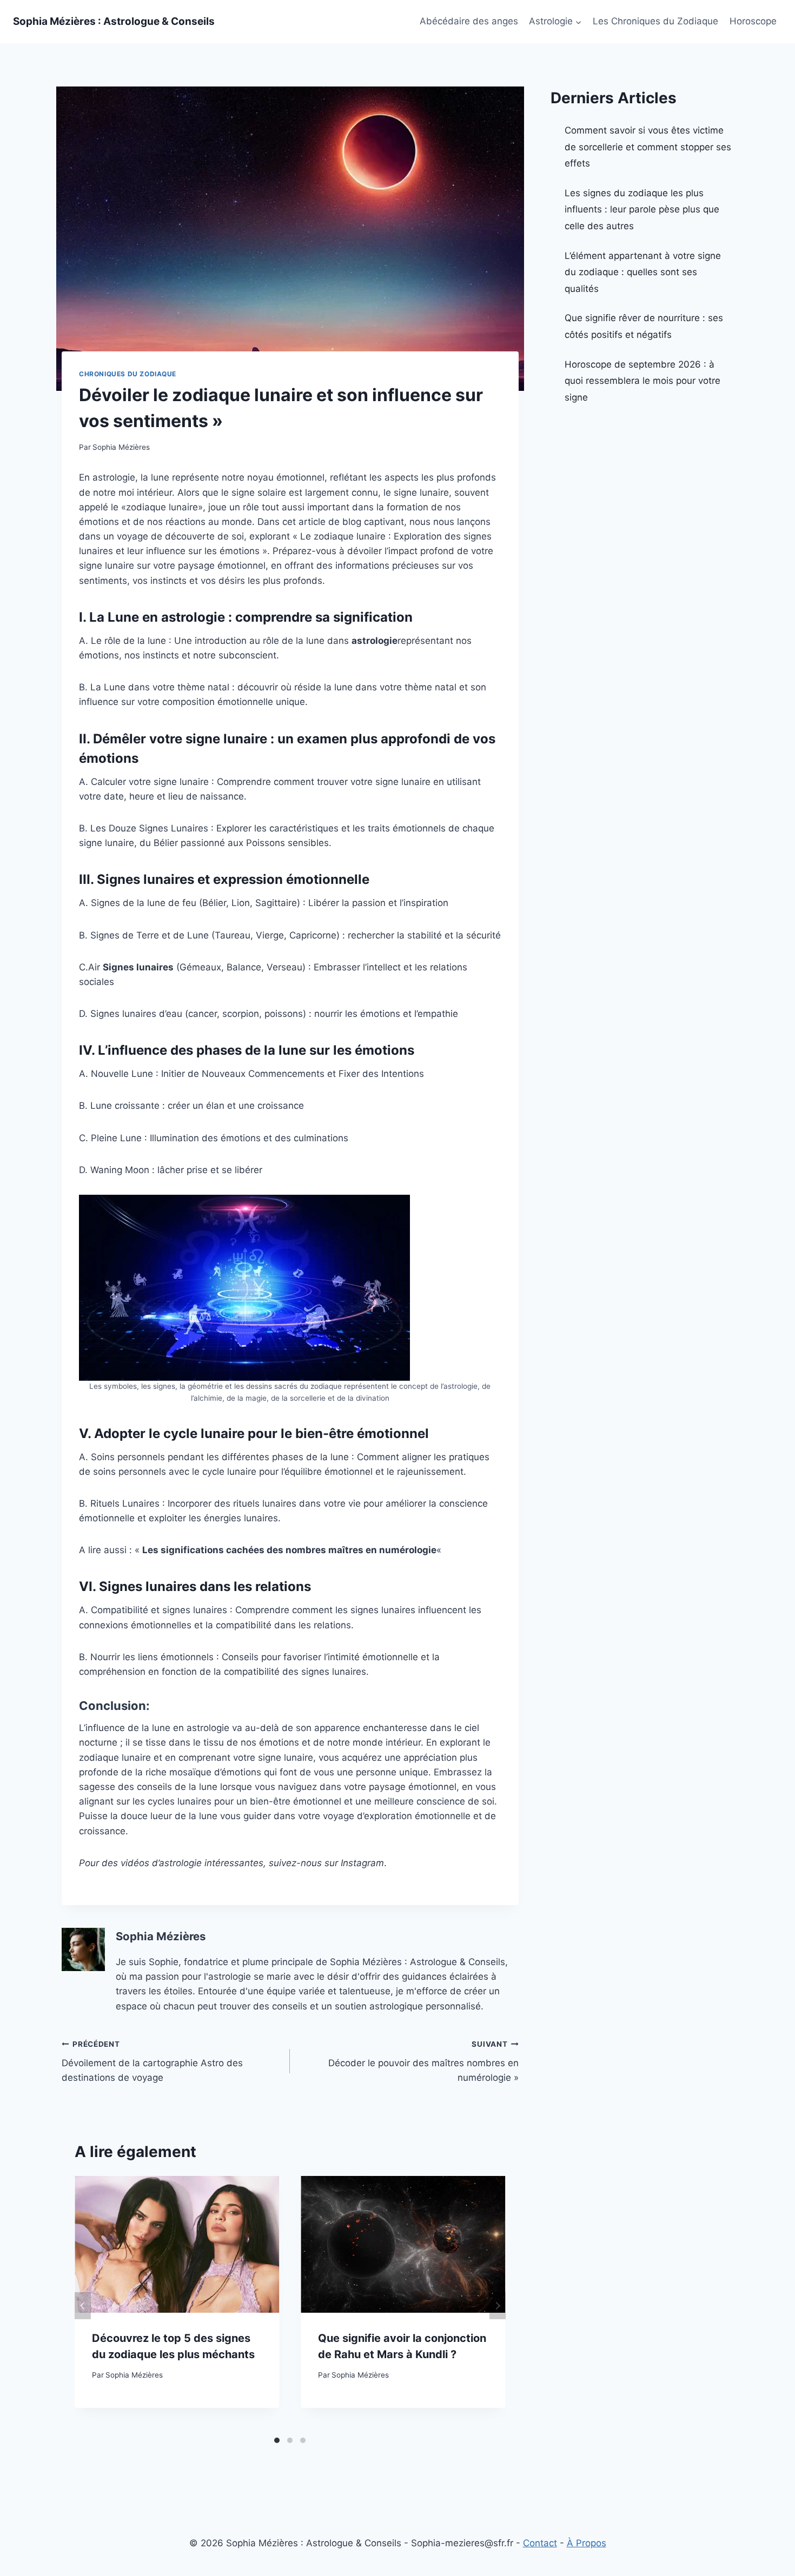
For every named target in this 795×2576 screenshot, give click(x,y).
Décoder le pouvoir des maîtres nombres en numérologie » (423, 2061)
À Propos (587, 2543)
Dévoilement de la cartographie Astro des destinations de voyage (152, 2061)
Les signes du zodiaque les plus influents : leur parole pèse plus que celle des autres (642, 209)
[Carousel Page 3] (303, 2440)
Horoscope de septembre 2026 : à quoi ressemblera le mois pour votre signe (642, 381)
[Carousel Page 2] (290, 2440)
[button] (578, 22)
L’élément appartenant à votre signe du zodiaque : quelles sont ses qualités (643, 272)
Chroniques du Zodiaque (128, 374)
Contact (540, 2543)
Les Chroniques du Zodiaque (655, 21)
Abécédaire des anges (469, 21)
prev (83, 2306)
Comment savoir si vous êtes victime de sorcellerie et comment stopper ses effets (648, 147)
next (498, 2306)
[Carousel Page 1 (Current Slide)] (277, 2440)
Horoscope (753, 21)
